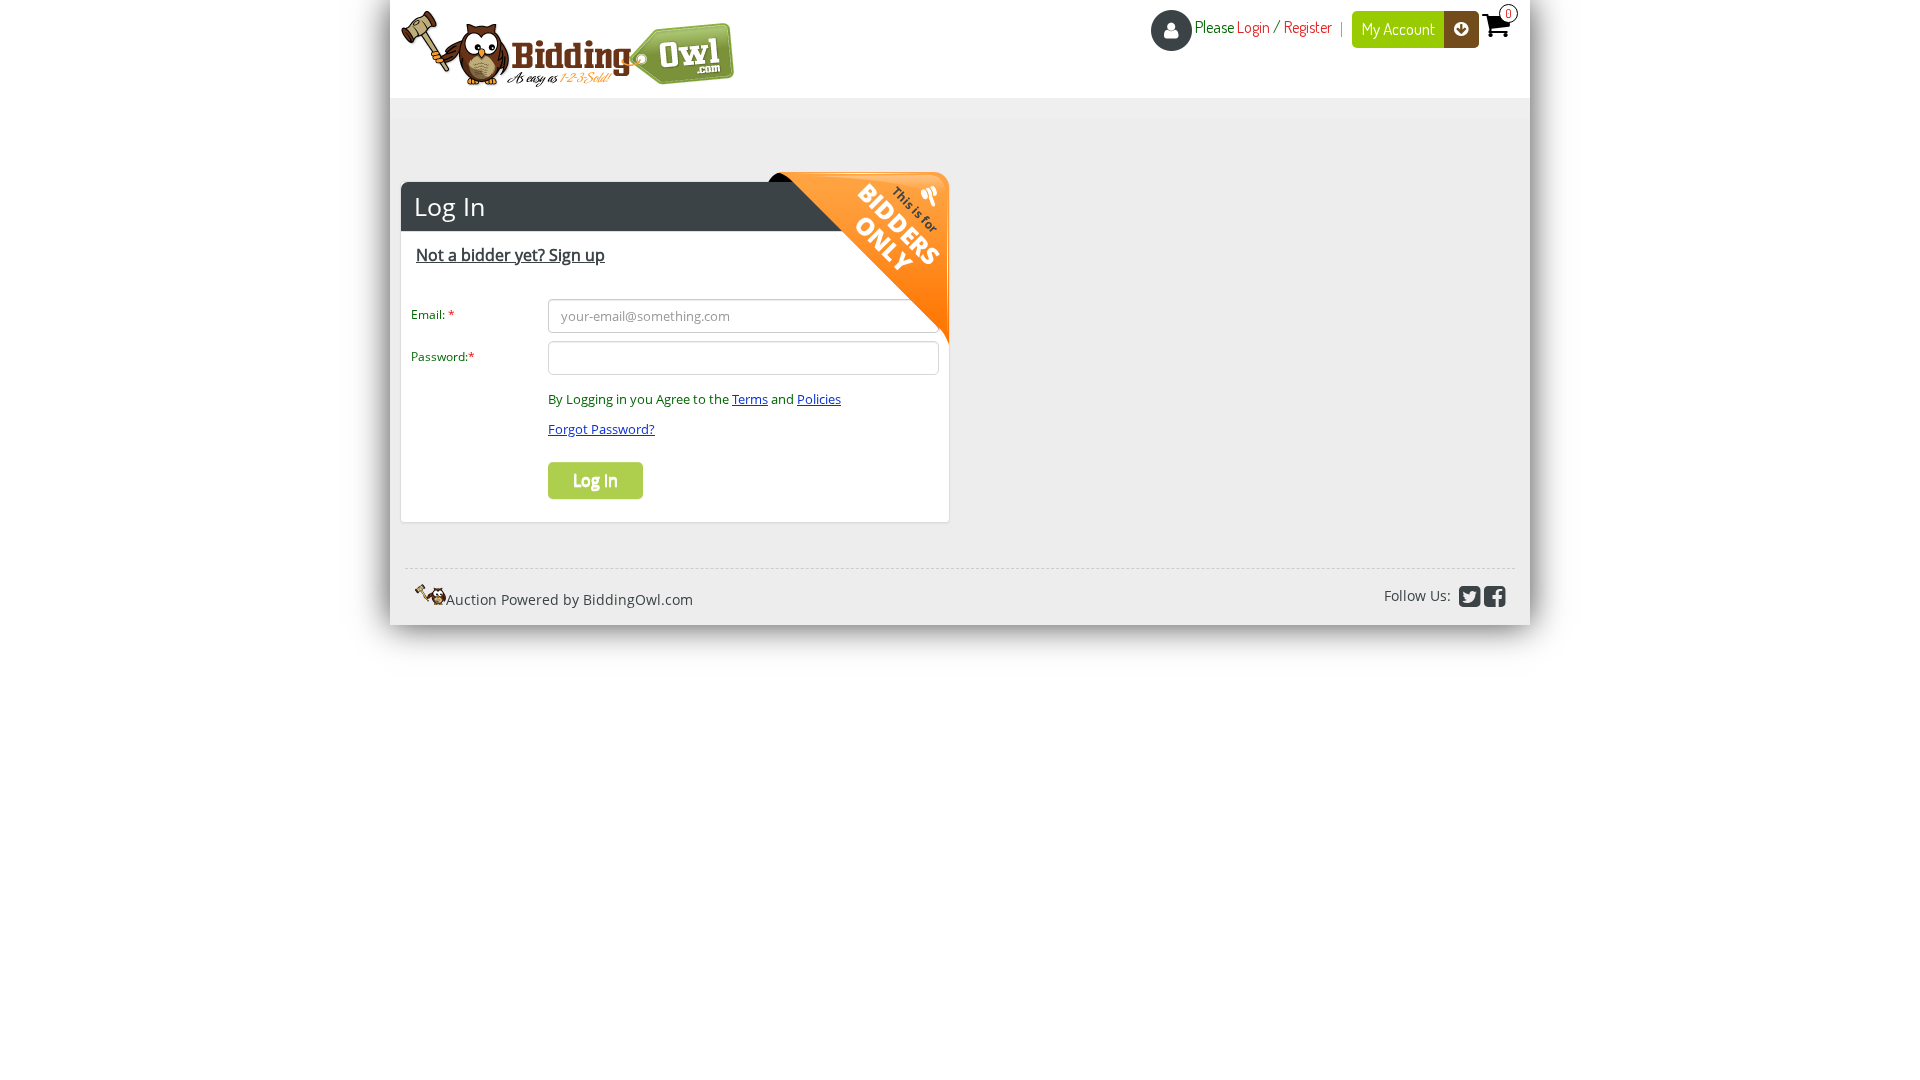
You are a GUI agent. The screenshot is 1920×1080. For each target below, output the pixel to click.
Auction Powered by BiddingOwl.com (569, 599)
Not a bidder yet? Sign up (510, 255)
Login (1253, 27)
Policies (819, 399)
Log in (595, 480)
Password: (443, 356)
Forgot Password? (601, 429)
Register (1308, 27)
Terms (750, 399)
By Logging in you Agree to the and (694, 399)
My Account (1400, 28)
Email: (433, 314)
